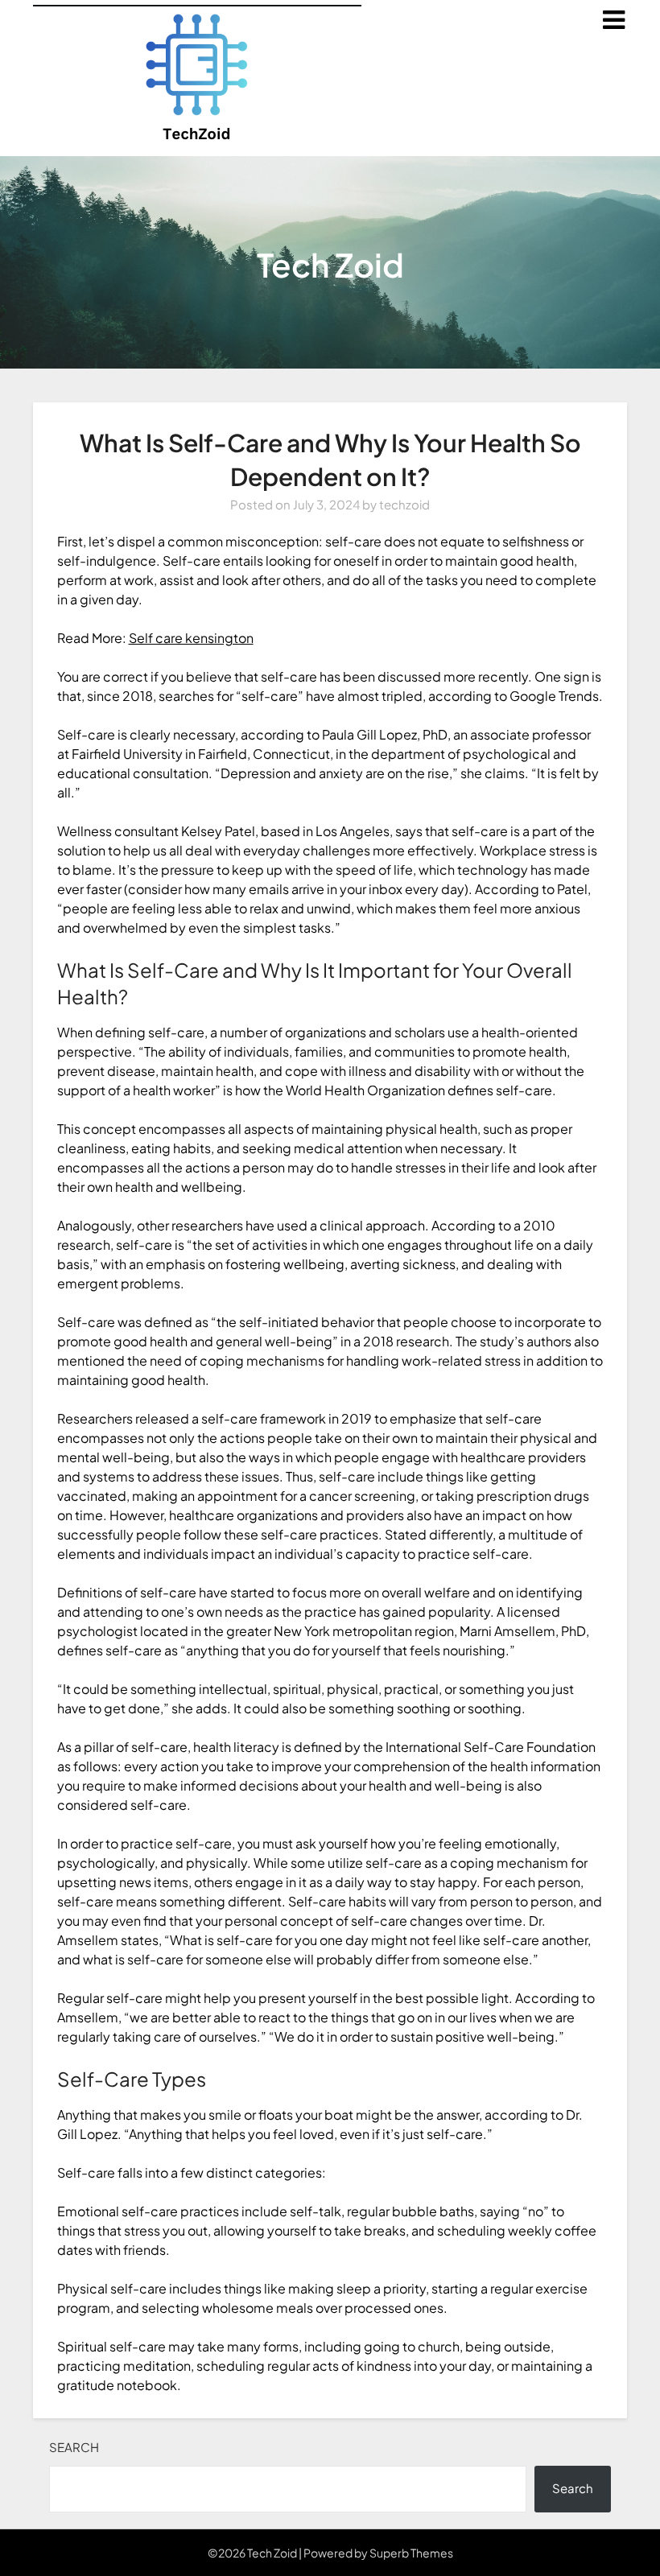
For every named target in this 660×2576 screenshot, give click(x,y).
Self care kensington (191, 638)
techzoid (404, 504)
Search (74, 2447)
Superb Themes (411, 2553)
